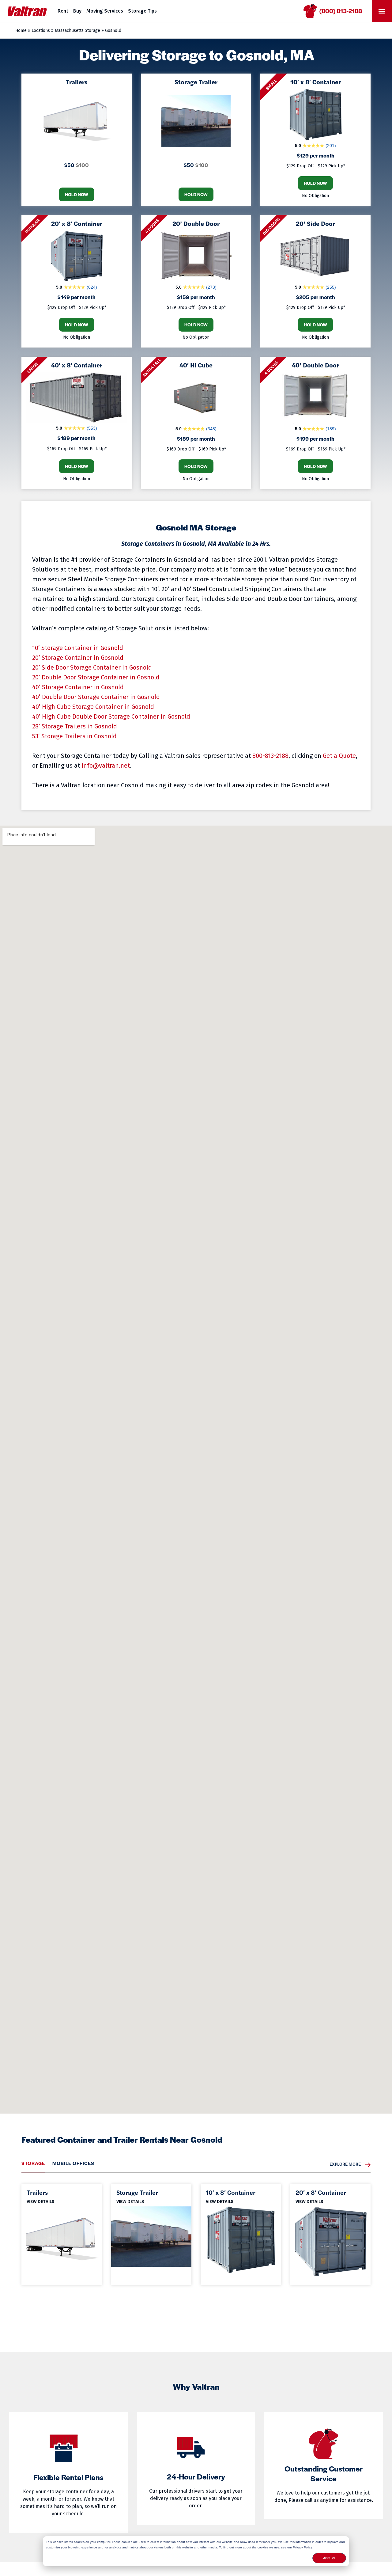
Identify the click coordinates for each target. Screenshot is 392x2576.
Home (21, 30)
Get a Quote (339, 756)
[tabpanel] (196, 2229)
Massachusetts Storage (77, 30)
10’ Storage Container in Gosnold (78, 648)
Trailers (37, 2192)
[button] (382, 11)
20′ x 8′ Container (321, 2192)
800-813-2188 (270, 756)
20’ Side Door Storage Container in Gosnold (92, 667)
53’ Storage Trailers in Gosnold (74, 736)
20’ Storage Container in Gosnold (78, 658)
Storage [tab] (33, 2163)
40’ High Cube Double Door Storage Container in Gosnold (111, 716)
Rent (63, 11)
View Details (41, 2201)
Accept (329, 2558)
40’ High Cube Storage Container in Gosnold (93, 707)
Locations (41, 30)
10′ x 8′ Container (231, 2192)
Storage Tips (142, 11)
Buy (77, 11)
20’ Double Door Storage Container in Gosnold (96, 677)
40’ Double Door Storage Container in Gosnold (96, 697)
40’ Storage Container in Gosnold (78, 687)
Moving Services (105, 11)
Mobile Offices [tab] (73, 2163)
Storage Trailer (137, 2192)
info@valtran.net (106, 766)
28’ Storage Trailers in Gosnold (75, 726)
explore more (345, 2164)
